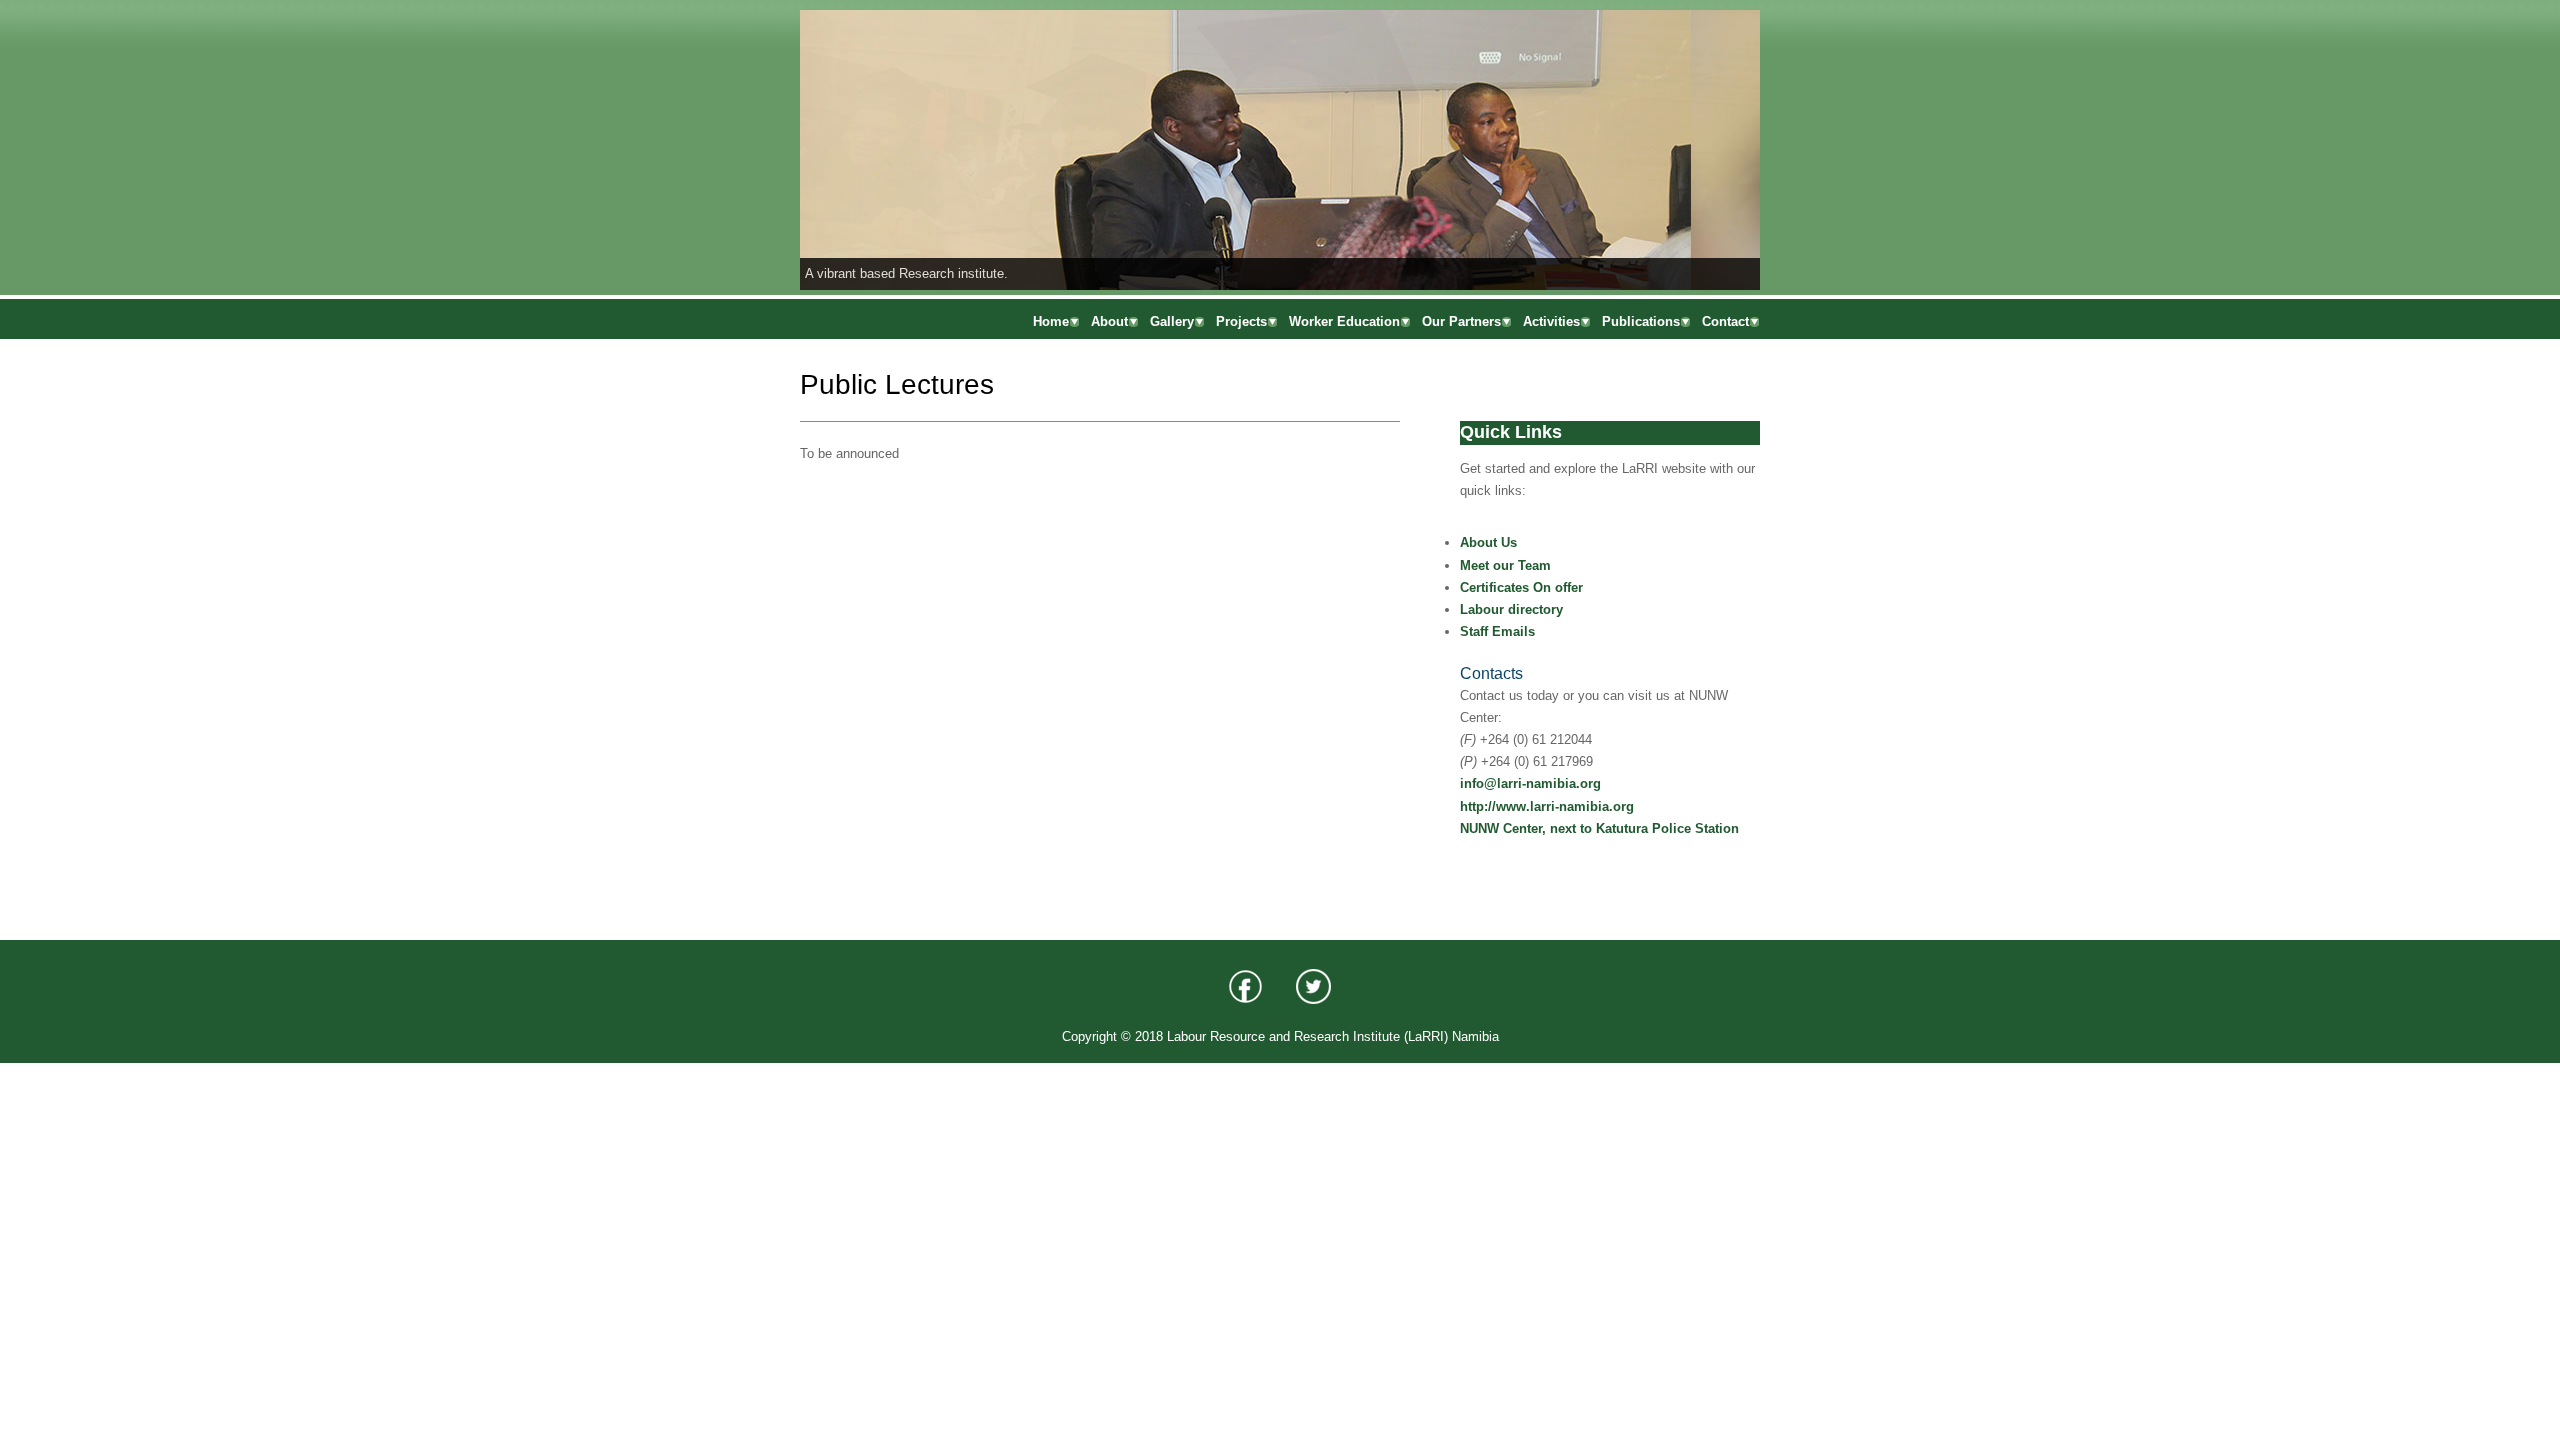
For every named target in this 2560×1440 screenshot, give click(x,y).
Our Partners (1461, 321)
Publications (1641, 321)
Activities (1551, 321)
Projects (1241, 321)
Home (1051, 321)
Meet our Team (1505, 565)
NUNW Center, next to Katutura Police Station (1599, 828)
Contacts (1491, 673)
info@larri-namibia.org (1530, 783)
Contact (1725, 321)
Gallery (1172, 321)
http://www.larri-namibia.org (1547, 806)
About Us (1488, 542)
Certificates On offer (1521, 587)
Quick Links (1511, 432)
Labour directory (1511, 609)
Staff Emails (1497, 631)
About (1109, 321)
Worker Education (1344, 321)
